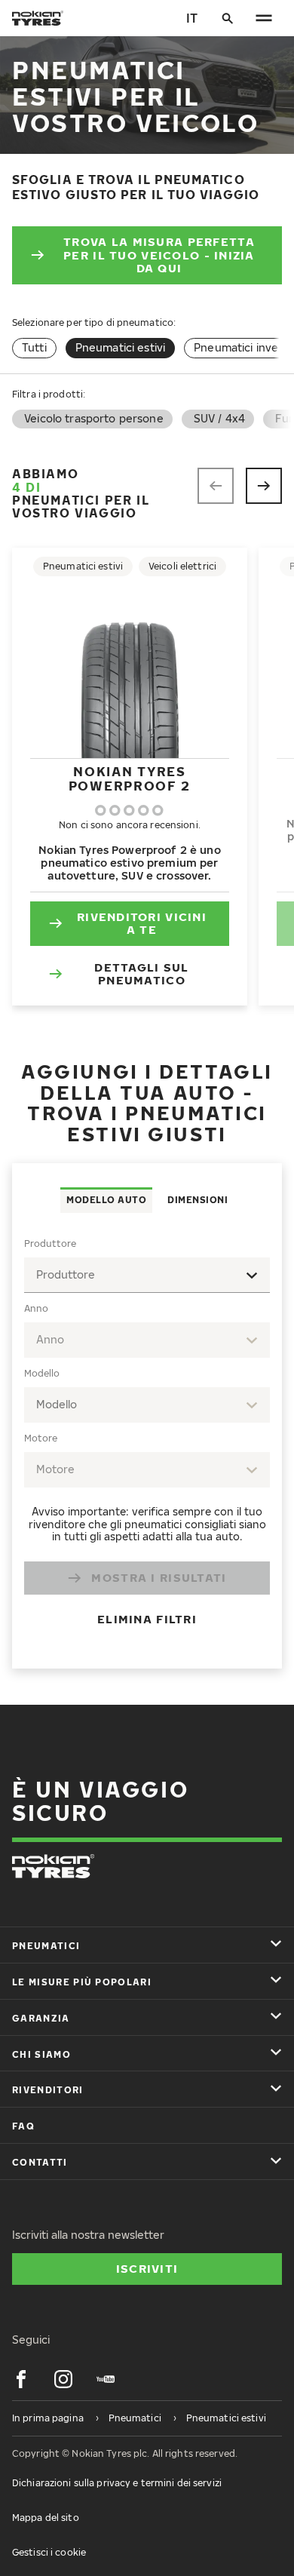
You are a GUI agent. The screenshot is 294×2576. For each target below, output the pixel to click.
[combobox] (147, 1275)
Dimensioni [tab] (198, 1200)
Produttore (50, 1243)
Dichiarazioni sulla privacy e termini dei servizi (117, 2483)
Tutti (34, 347)
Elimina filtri (147, 1619)
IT (192, 18)
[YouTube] (106, 2379)
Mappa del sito (46, 2518)
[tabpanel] (147, 1440)
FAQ (23, 2126)
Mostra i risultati (159, 1577)
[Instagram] (63, 2379)
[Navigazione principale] (264, 18)
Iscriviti (147, 2268)
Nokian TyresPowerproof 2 (130, 778)
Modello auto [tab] (106, 1200)
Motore (41, 1438)
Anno (36, 1308)
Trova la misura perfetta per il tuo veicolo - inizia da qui (159, 255)
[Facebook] (21, 2379)
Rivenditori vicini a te (142, 923)
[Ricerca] (228, 18)
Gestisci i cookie (49, 2552)
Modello (42, 1373)
